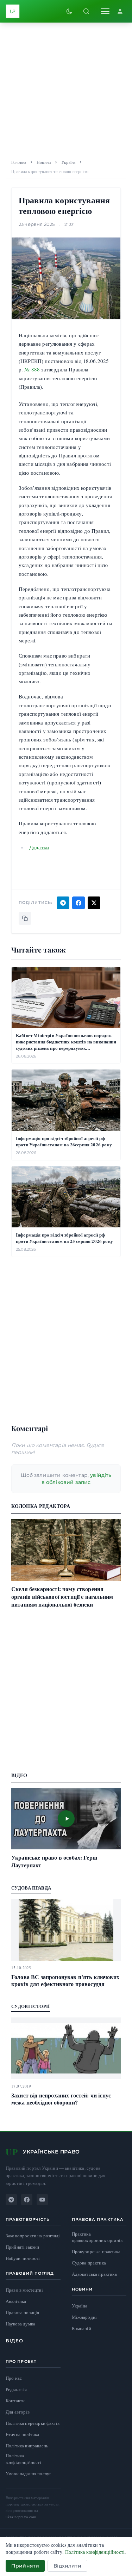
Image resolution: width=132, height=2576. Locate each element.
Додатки (39, 847)
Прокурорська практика (96, 2252)
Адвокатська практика (94, 2274)
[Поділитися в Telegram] (63, 903)
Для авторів (18, 2412)
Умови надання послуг (28, 2473)
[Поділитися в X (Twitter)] (94, 903)
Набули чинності (23, 2258)
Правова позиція (22, 2313)
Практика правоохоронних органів (97, 2237)
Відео (15, 2341)
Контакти (15, 2401)
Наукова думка (20, 2324)
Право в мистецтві (24, 2290)
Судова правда (31, 1888)
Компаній (81, 2328)
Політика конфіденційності (24, 2459)
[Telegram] (11, 2200)
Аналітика (16, 2301)
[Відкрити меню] (105, 11)
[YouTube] (42, 2200)
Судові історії (31, 2006)
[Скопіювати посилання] (25, 918)
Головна (19, 162)
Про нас (14, 2378)
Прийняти (25, 2566)
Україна (68, 162)
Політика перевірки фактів (33, 2423)
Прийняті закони (22, 2247)
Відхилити (67, 2566)
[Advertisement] (66, 89)
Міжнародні (84, 2317)
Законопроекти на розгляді (33, 2236)
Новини (44, 162)
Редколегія (16, 2389)
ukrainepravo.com (22, 2517)
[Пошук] (86, 11)
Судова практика (89, 2263)
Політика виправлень (27, 2446)
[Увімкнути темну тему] (69, 11)
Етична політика (22, 2434)
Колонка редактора (41, 1506)
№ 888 (32, 369)
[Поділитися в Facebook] (78, 903)
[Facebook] (27, 2200)
